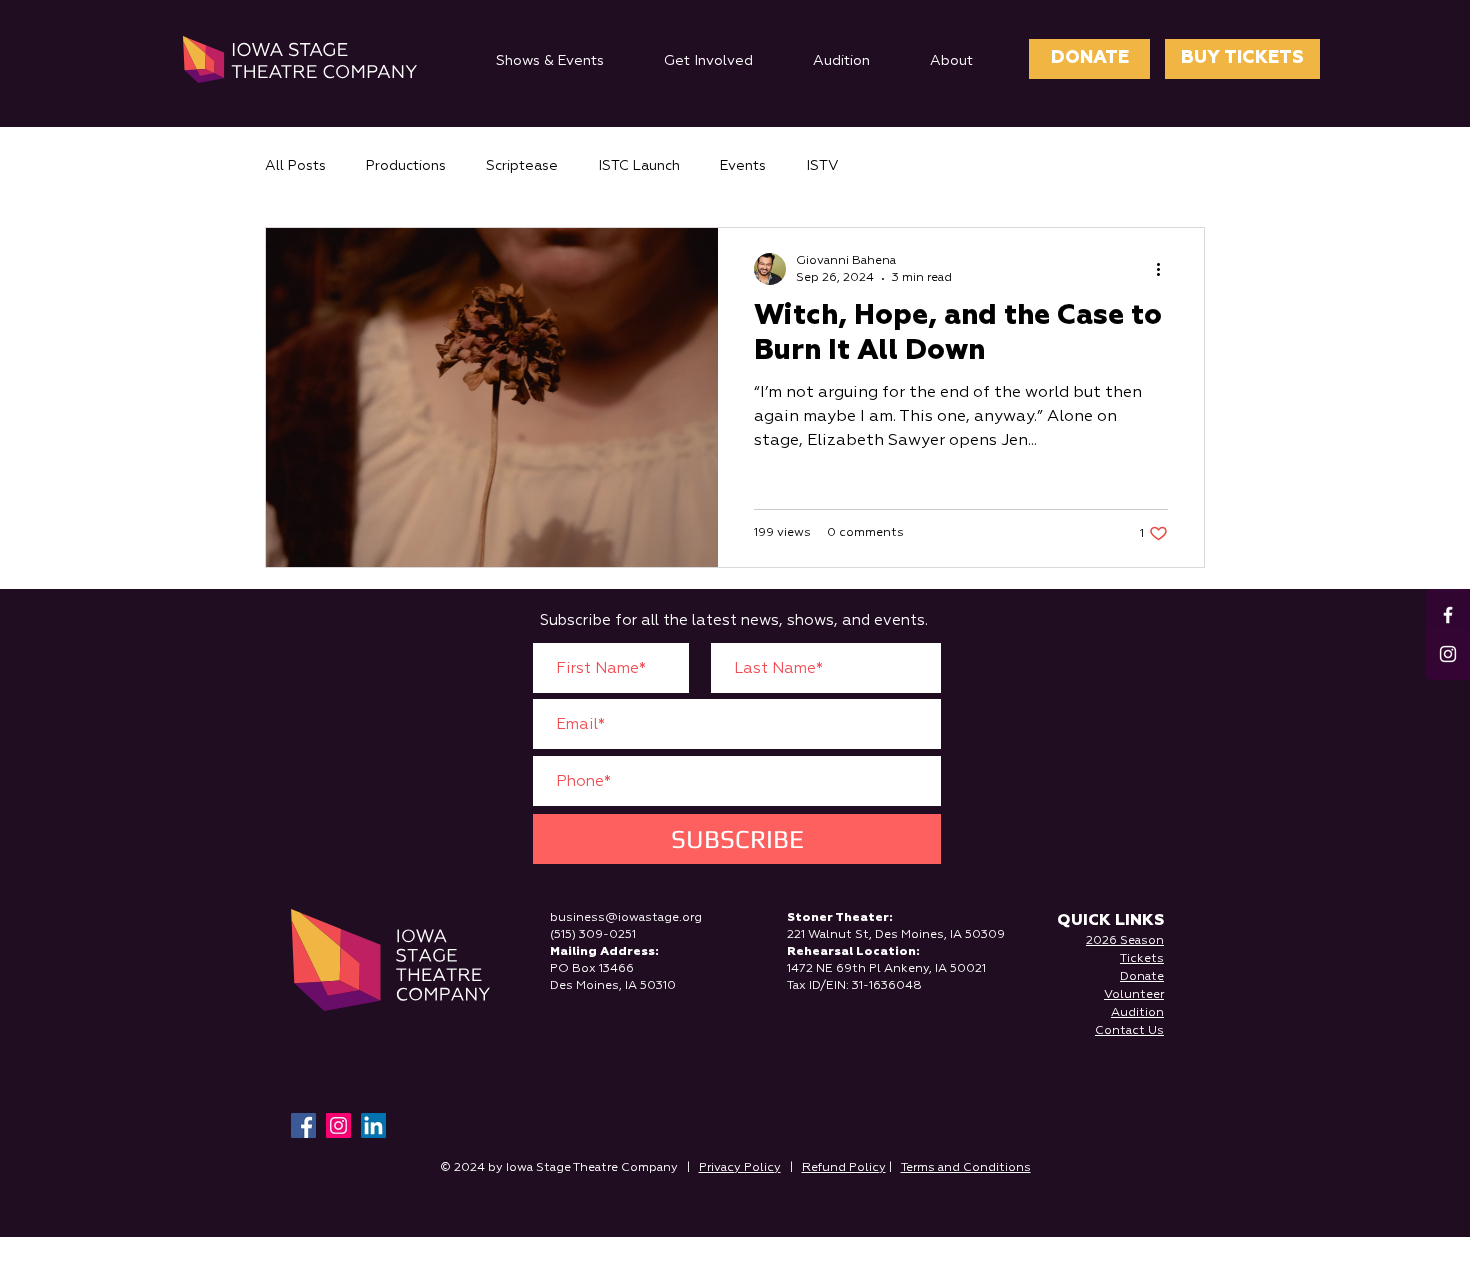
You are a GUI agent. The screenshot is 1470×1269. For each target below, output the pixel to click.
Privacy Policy (740, 1168)
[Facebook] (303, 1125)
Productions (406, 166)
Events (743, 166)
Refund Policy (844, 1168)
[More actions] (1165, 269)
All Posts (295, 166)
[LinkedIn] (373, 1125)
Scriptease (522, 166)
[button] (550, 61)
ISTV (822, 166)
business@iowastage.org (626, 918)
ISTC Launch (639, 166)
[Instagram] (338, 1125)
